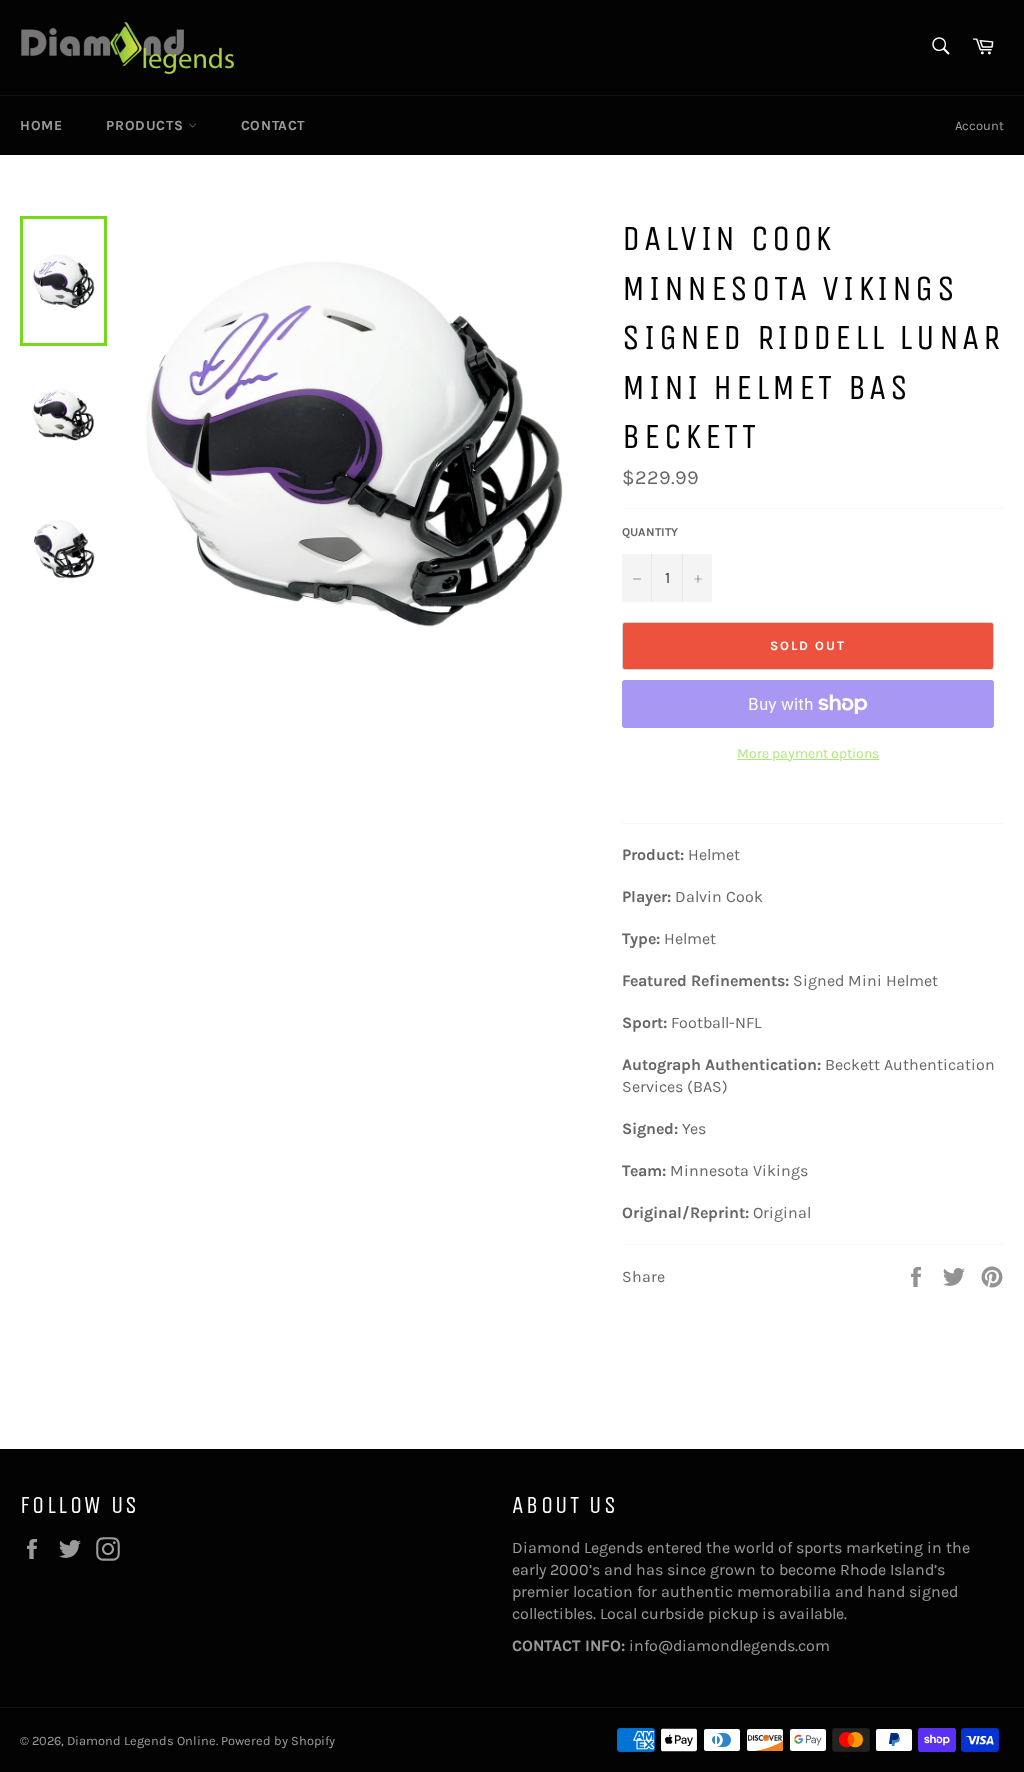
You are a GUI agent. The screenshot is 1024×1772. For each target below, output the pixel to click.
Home (41, 125)
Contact (273, 125)
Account (979, 125)
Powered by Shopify (278, 1740)
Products (146, 125)
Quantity (650, 532)
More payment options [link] (808, 753)
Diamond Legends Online (141, 1740)
